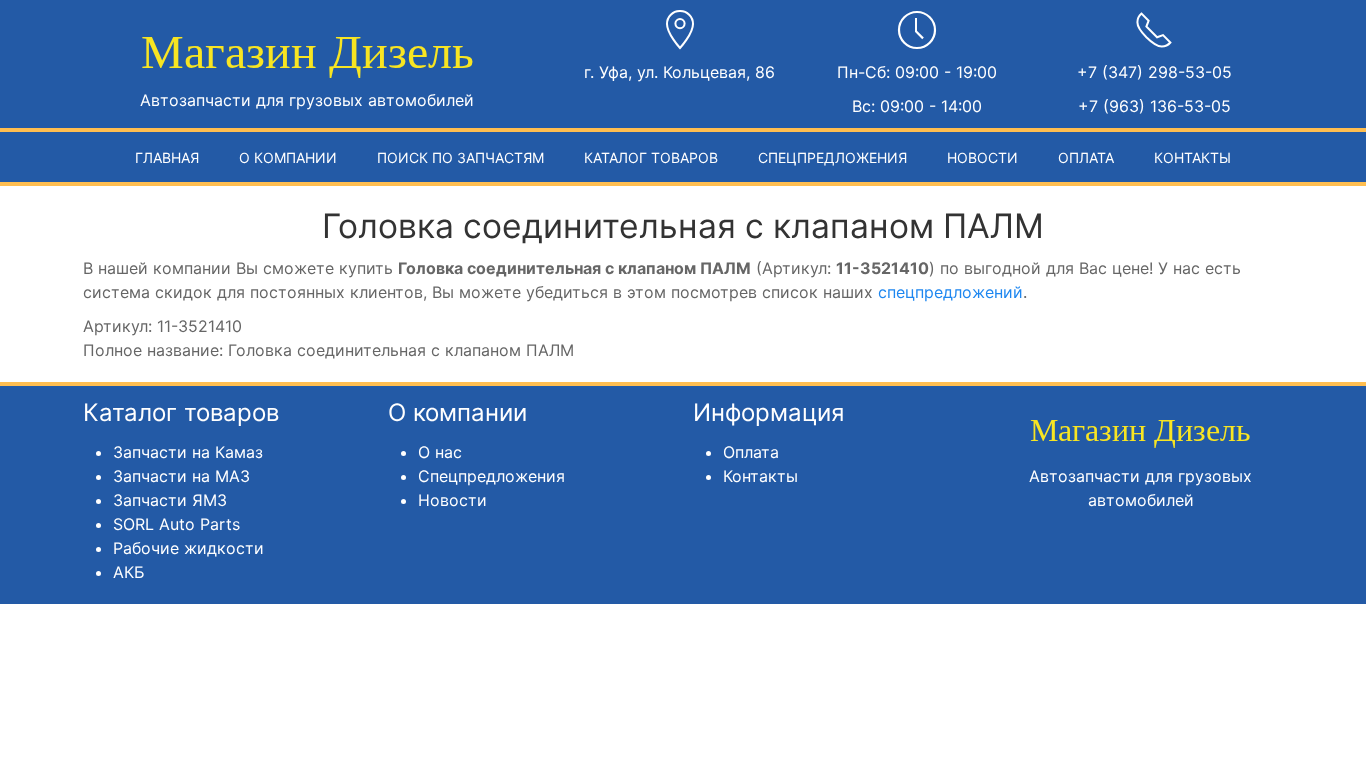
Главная (167, 157)
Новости (982, 157)
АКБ (129, 572)
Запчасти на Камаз (188, 452)
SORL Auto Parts (176, 524)
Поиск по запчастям (460, 157)
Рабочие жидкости (188, 548)
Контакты (1192, 157)
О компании (288, 157)
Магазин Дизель (307, 51)
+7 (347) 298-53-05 (1154, 72)
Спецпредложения (832, 157)
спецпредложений (950, 292)
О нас (440, 452)
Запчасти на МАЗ (181, 476)
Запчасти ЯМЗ (170, 500)
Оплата (1086, 157)
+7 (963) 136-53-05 (1154, 106)
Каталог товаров (651, 157)
